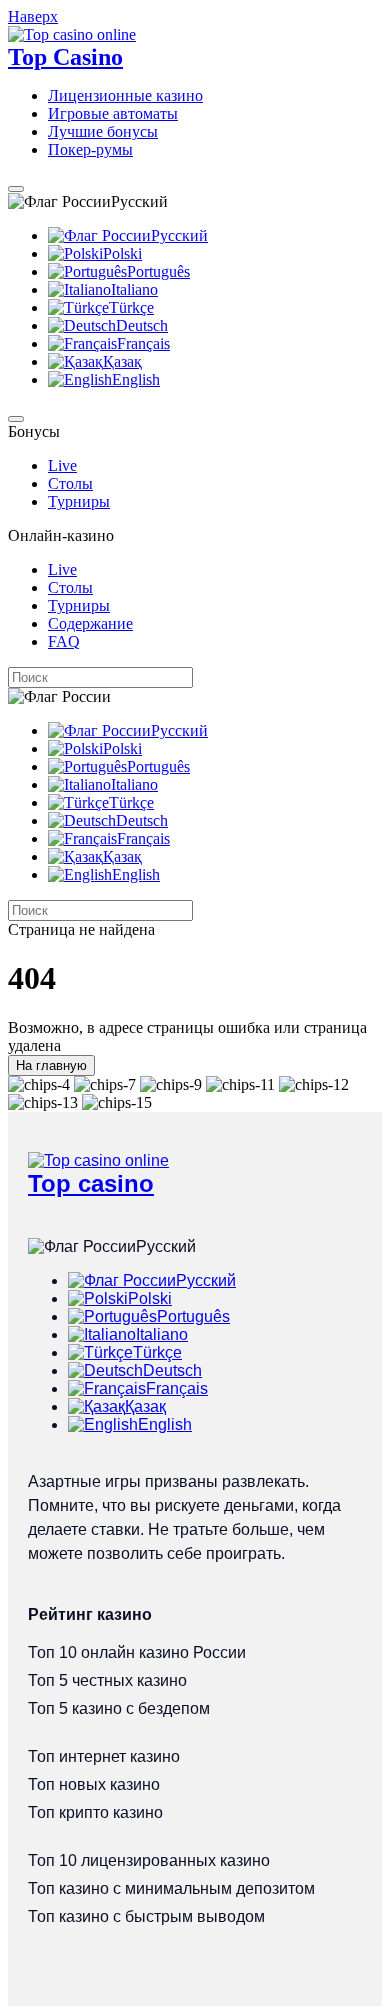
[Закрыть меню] (16, 419)
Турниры (79, 501)
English (136, 379)
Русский (179, 235)
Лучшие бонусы (103, 131)
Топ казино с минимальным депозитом (171, 1888)
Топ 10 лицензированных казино (149, 1860)
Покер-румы (90, 149)
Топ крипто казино (95, 1812)
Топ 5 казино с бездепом (119, 1708)
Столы (70, 483)
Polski (122, 253)
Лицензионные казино (125, 95)
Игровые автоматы (113, 113)
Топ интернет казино (104, 1756)
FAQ (64, 641)
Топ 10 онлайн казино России (137, 1652)
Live (62, 465)
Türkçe (131, 307)
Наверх (33, 16)
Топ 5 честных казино (107, 1680)
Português (158, 271)
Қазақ (122, 361)
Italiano (134, 289)
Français (143, 343)
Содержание (90, 623)
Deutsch (142, 325)
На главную (51, 1065)
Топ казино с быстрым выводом (146, 1916)
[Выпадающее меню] (16, 189)
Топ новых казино (94, 1784)
